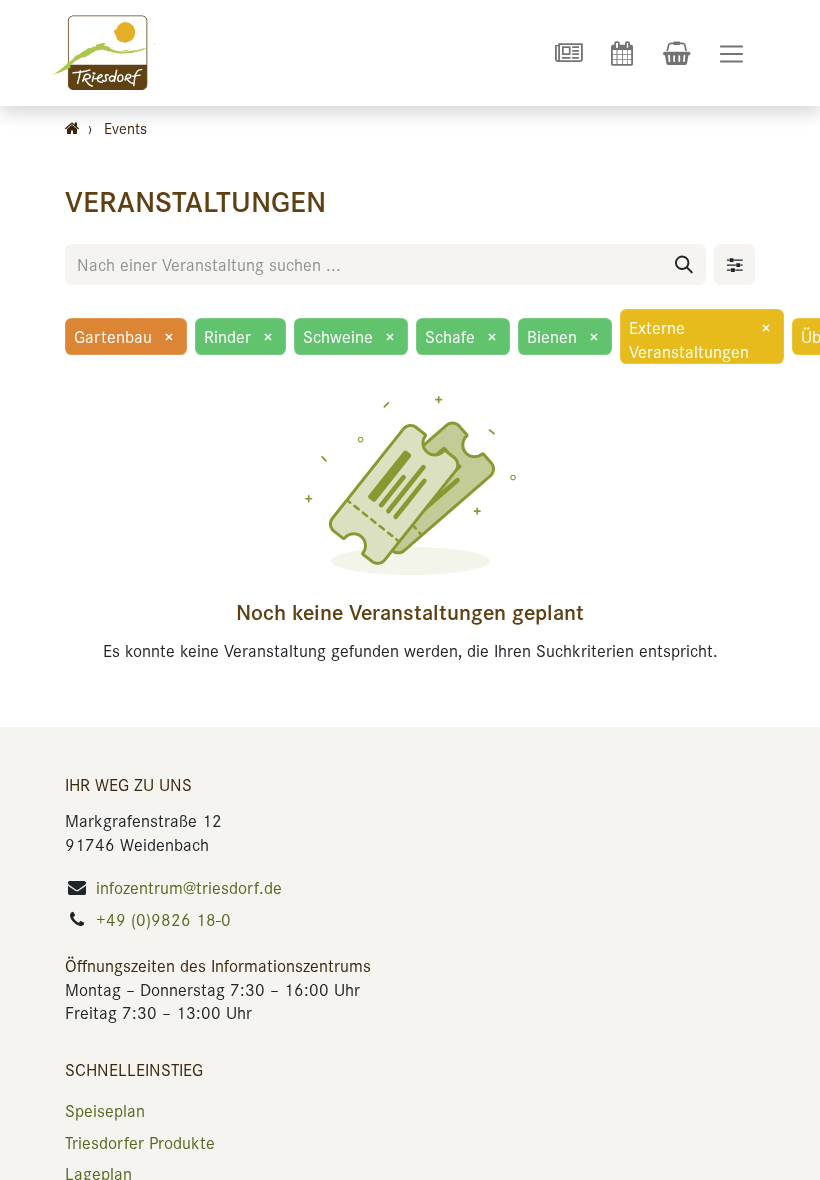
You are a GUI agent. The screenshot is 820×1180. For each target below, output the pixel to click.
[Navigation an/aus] (731, 53)
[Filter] (734, 264)
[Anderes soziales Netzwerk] (568, 53)
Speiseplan (105, 1110)
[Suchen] (684, 264)
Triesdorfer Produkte (140, 1142)
